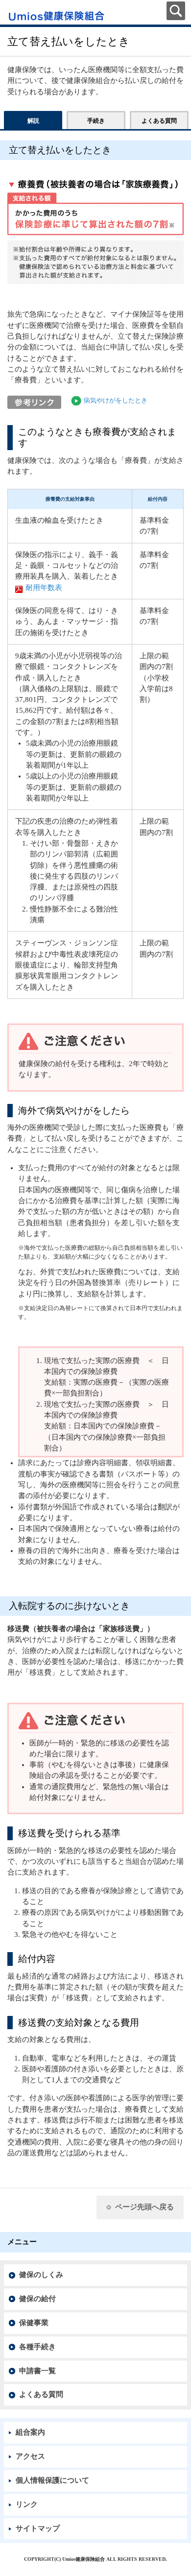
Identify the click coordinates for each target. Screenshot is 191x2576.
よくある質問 (41, 2394)
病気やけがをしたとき (116, 401)
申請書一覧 (37, 2371)
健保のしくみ (41, 2275)
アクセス (30, 2456)
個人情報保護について (52, 2480)
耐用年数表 (44, 588)
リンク (27, 2504)
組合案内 (30, 2432)
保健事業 (34, 2323)
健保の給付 (37, 2299)
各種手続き (37, 2347)
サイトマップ (38, 2528)
